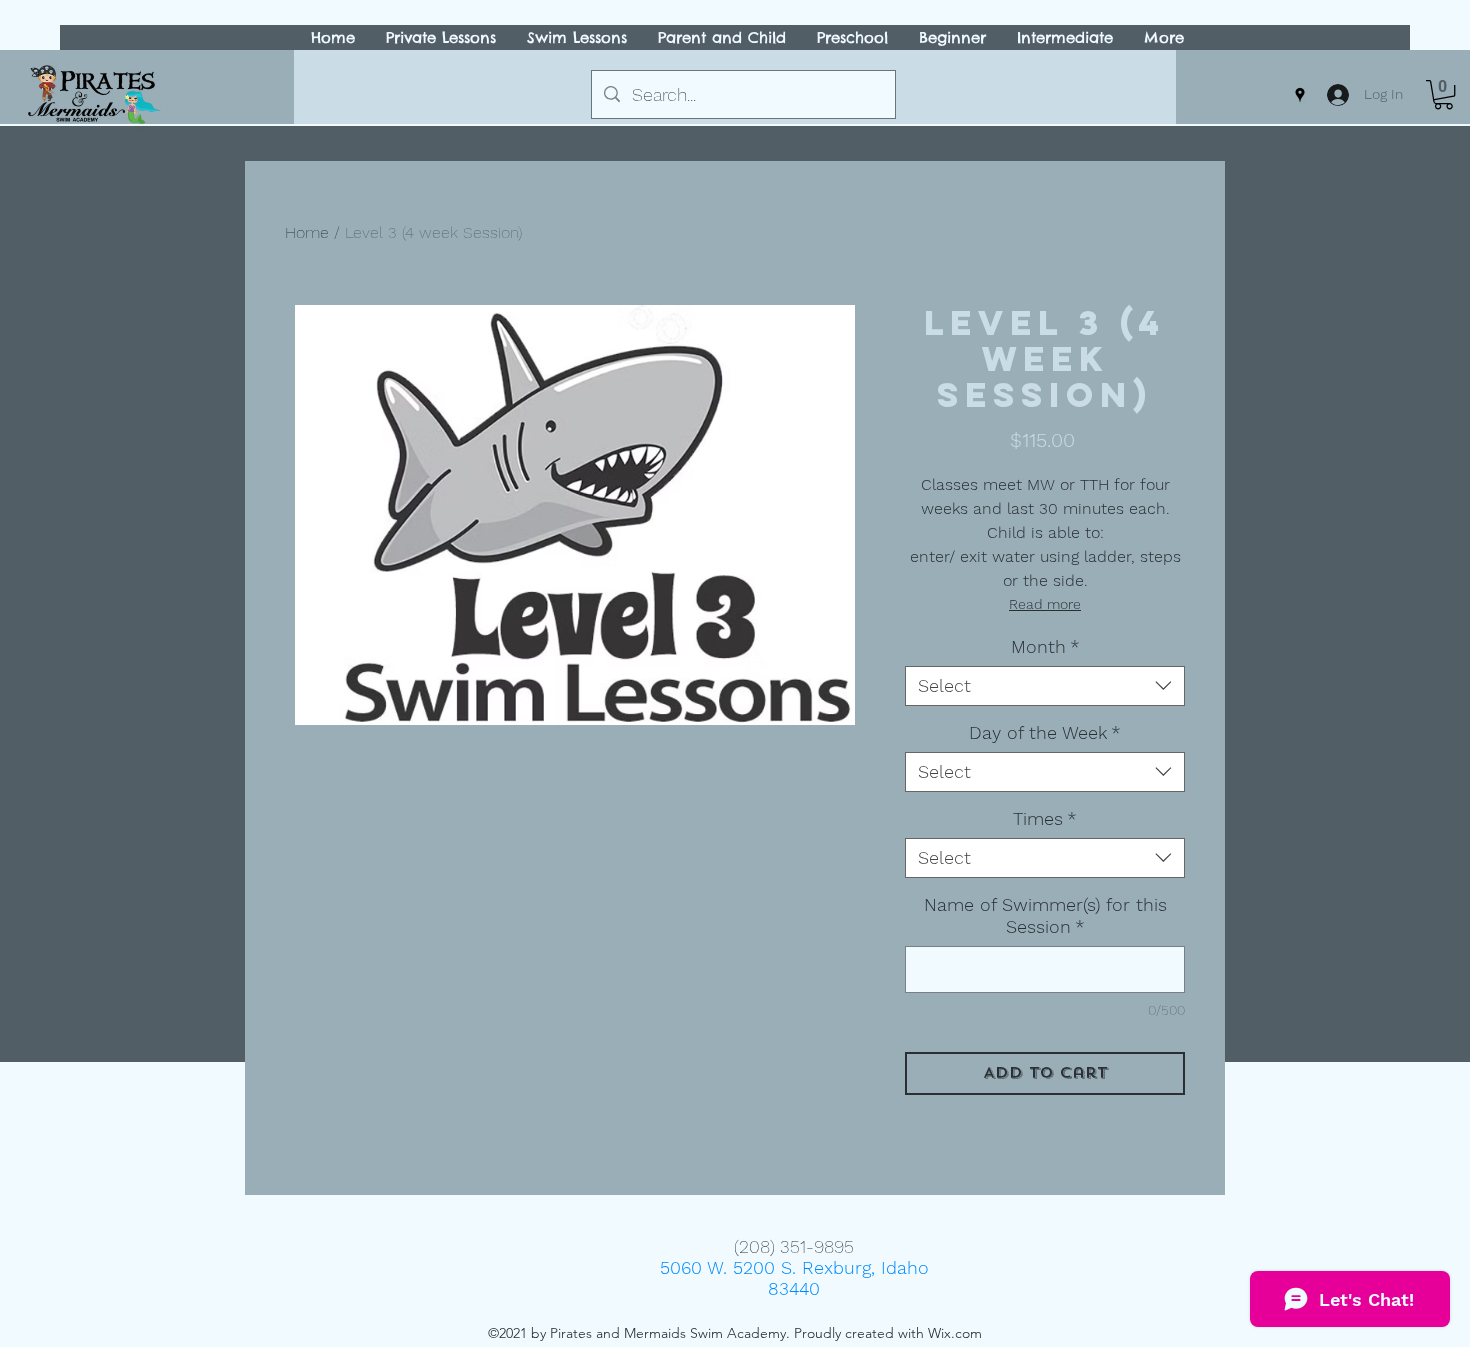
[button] (1443, 94)
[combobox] (1045, 686)
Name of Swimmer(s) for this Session (1045, 915)
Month (1045, 646)
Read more (1045, 604)
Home (307, 232)
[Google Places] (1300, 95)
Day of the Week (1045, 732)
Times (1045, 818)
